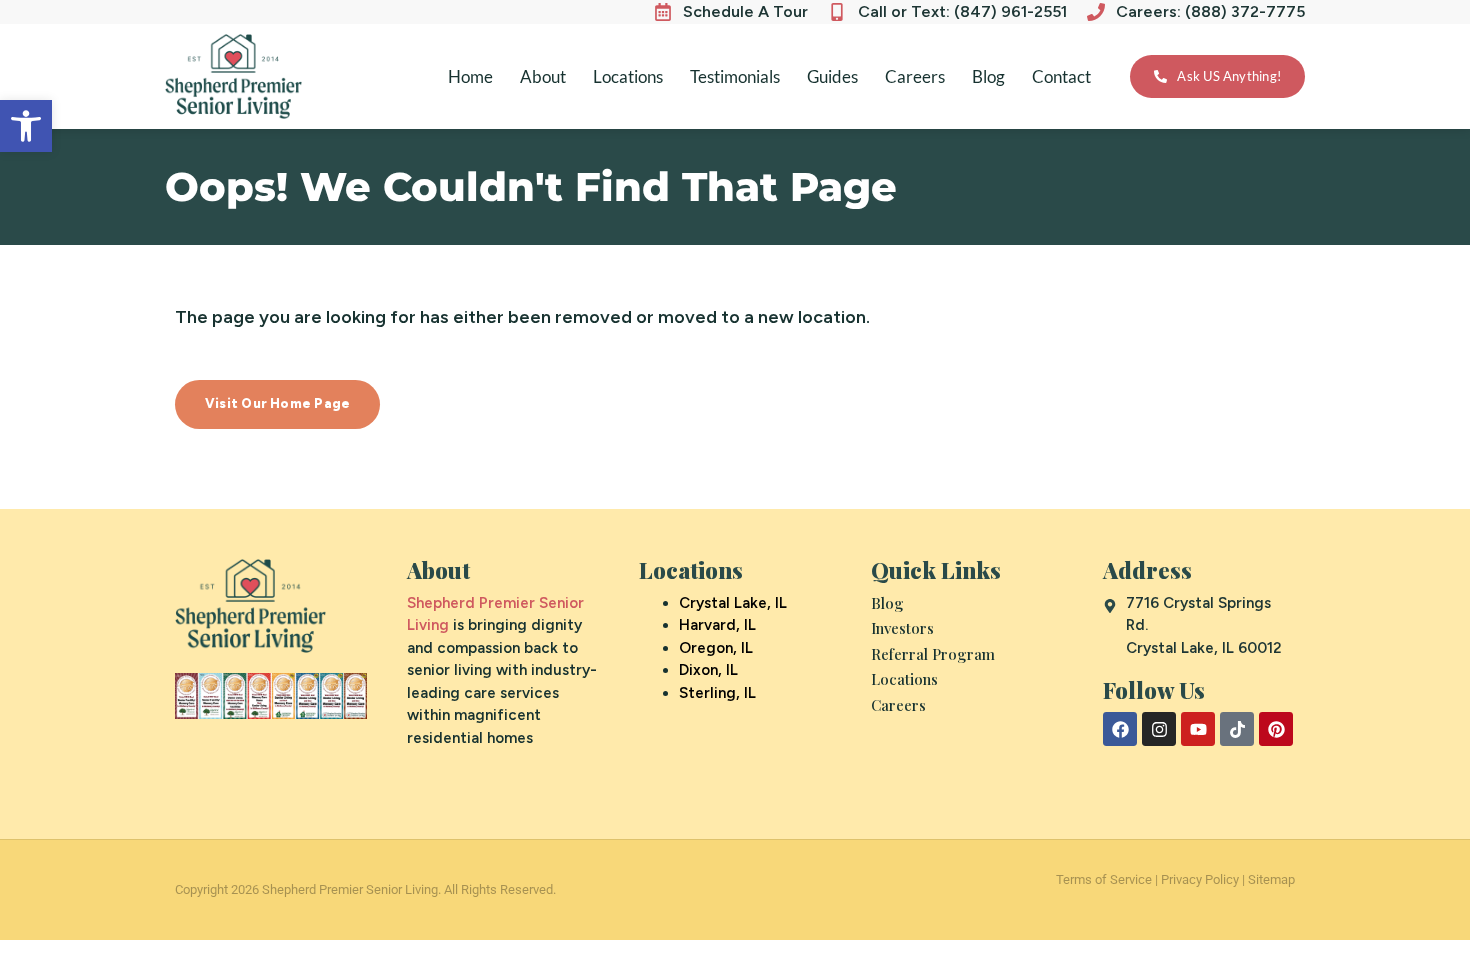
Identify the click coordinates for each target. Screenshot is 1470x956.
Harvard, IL (717, 625)
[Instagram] (1159, 729)
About (543, 76)
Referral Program (933, 654)
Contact (1061, 76)
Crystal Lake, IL (733, 603)
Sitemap (1271, 879)
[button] (26, 126)
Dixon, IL (708, 670)
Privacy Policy (1200, 879)
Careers (915, 76)
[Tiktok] (1237, 729)
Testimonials (735, 76)
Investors (902, 628)
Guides (832, 76)
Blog (988, 76)
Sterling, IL (717, 693)
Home (470, 76)
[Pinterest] (1276, 729)
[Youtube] (1198, 729)
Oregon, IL (716, 648)
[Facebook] (1120, 729)
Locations (628, 76)
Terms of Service (1104, 879)
